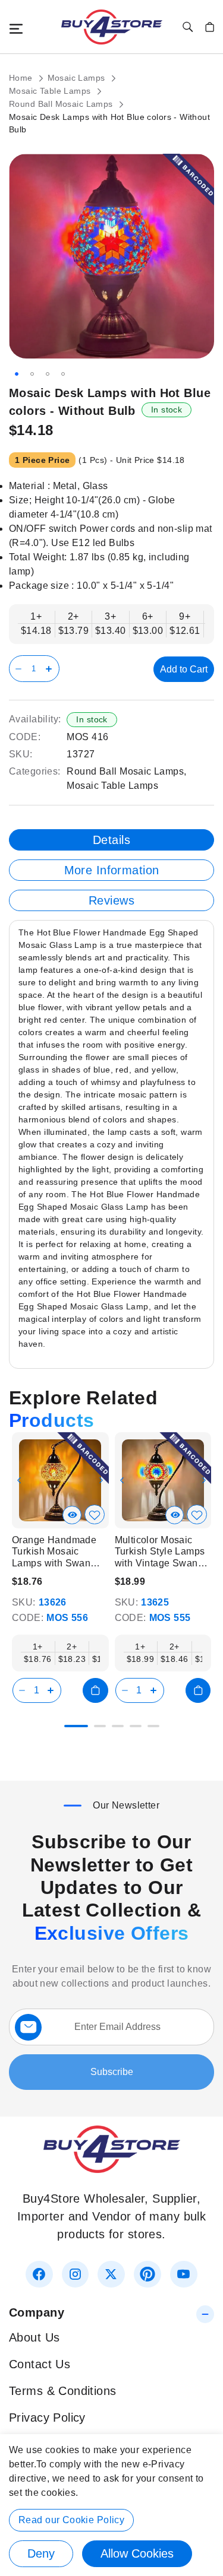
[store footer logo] (112, 2169)
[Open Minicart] (210, 27)
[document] (111, 2505)
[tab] (111, 840)
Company (37, 2312)
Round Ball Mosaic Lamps (62, 104)
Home (22, 78)
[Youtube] (183, 2274)
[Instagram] (75, 2274)
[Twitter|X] (111, 2274)
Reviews (111, 900)
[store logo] (112, 27)
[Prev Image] (19, 1480)
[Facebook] (39, 2274)
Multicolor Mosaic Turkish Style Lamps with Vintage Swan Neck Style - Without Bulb (160, 1552)
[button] (17, 374)
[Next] (205, 1476)
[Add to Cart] (95, 1690)
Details (111, 840)
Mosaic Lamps (78, 78)
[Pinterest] (147, 2274)
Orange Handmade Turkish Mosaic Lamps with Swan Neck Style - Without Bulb (57, 1552)
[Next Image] (101, 1480)
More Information (112, 870)
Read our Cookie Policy (71, 2520)
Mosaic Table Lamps (51, 91)
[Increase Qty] (51, 669)
